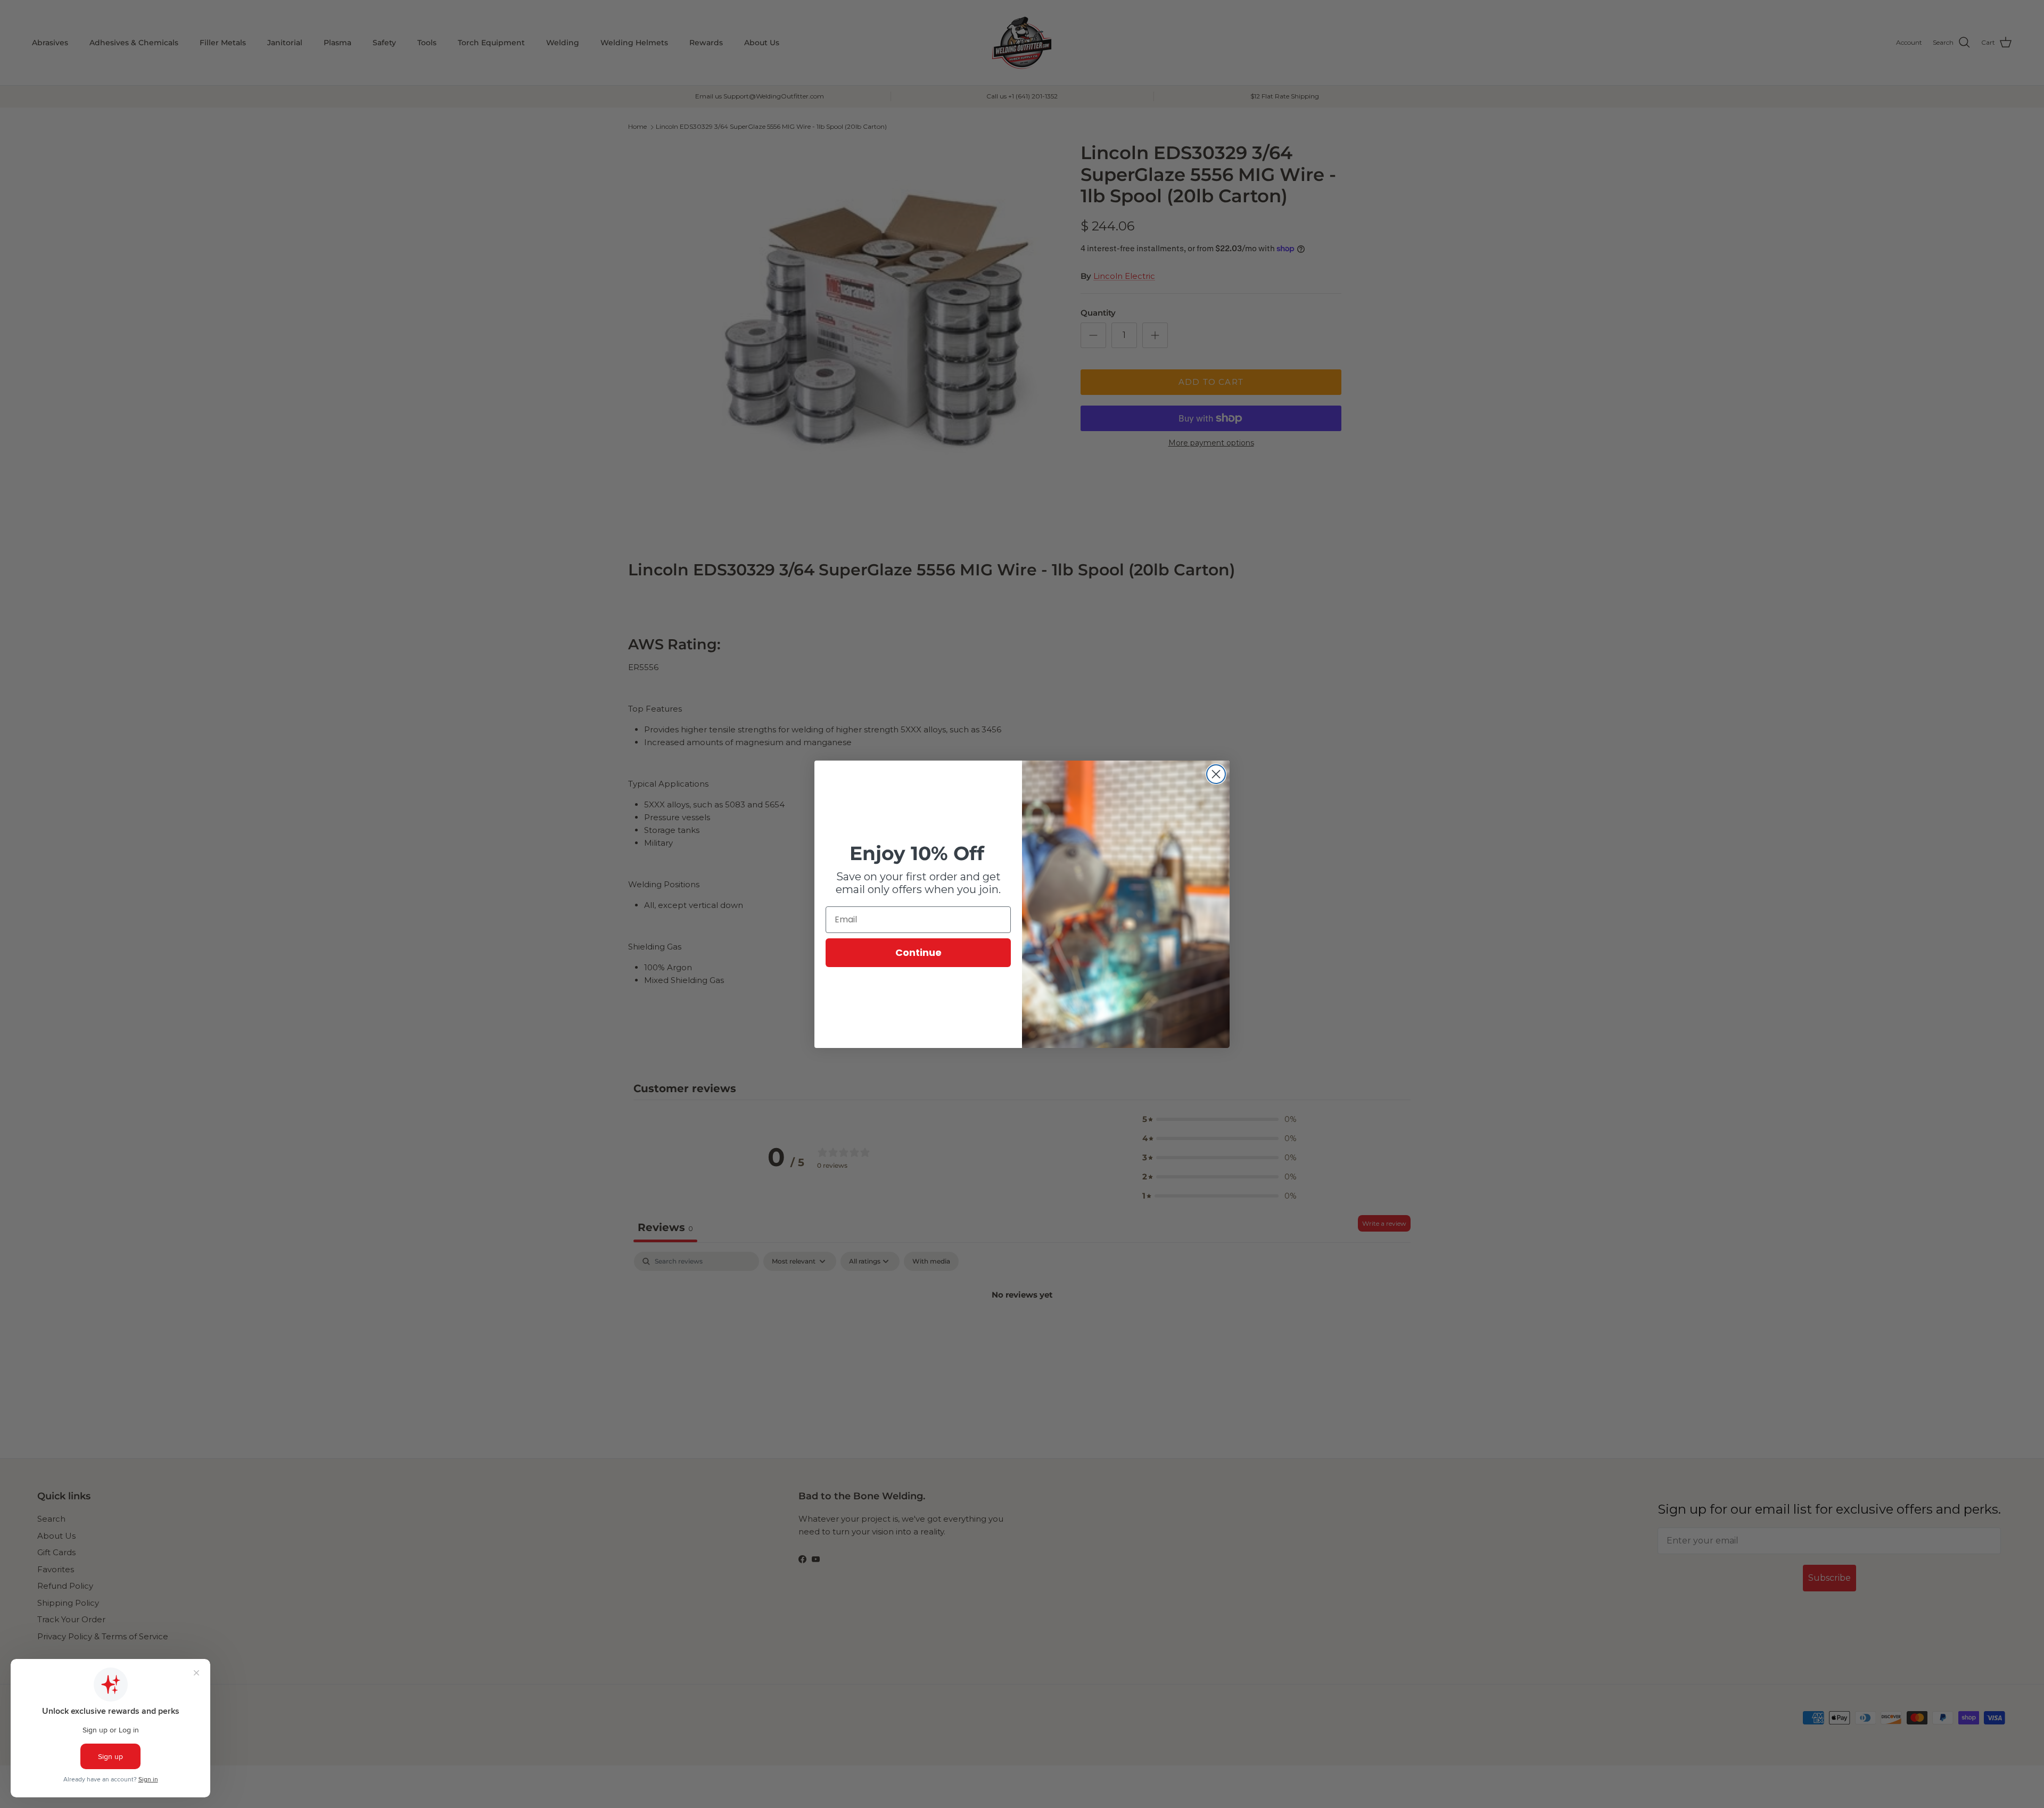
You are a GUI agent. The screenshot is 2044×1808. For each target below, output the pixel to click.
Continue (918, 952)
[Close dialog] (1216, 774)
